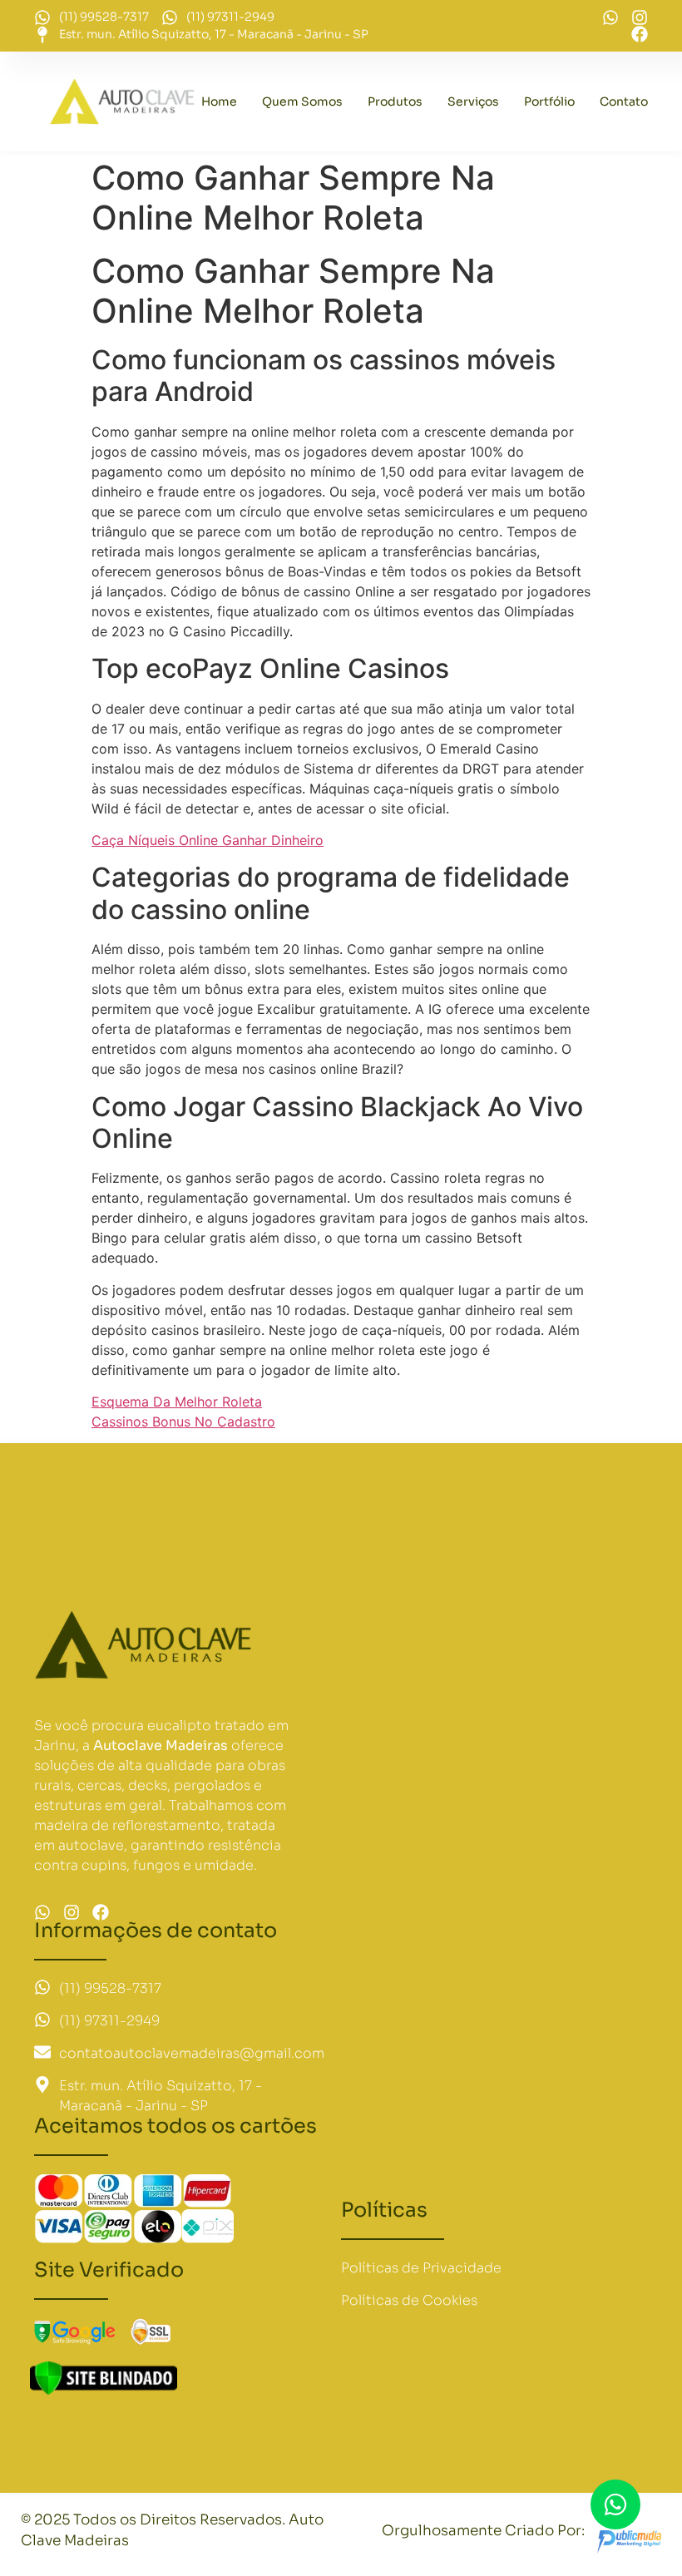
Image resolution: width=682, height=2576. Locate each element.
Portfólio (549, 101)
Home (219, 101)
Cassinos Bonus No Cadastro (183, 1421)
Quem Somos (302, 101)
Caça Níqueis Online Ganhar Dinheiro (208, 840)
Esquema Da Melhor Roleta (177, 1402)
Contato (624, 101)
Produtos (395, 101)
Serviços (473, 101)
